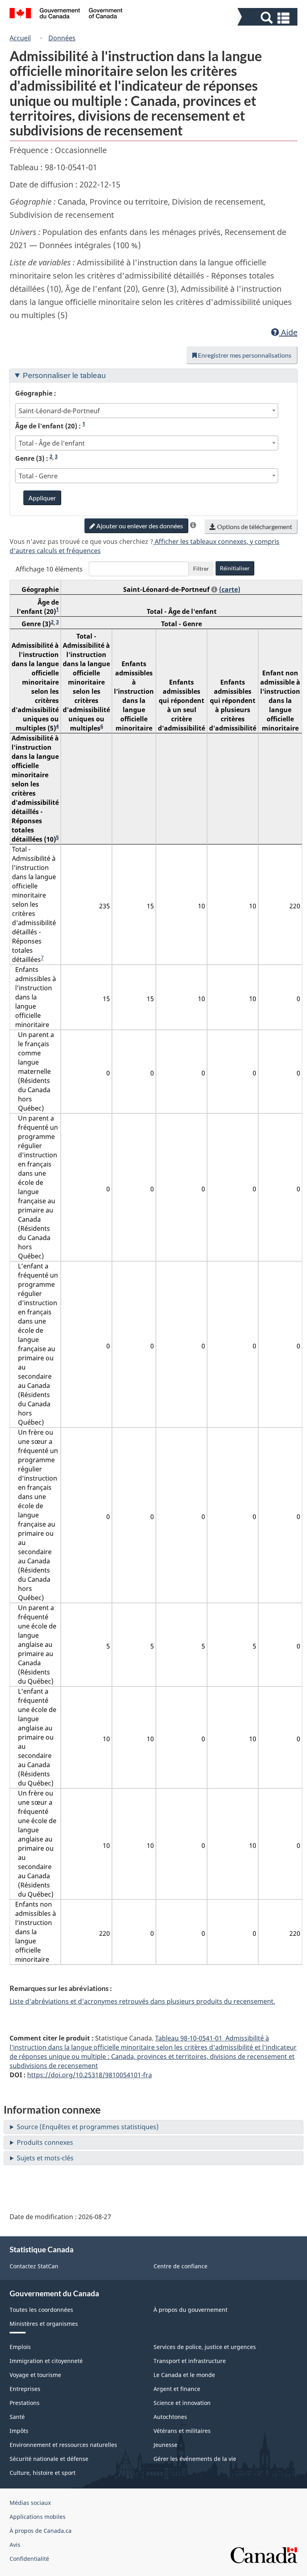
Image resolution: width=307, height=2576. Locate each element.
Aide (288, 332)
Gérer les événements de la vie (195, 2459)
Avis (15, 2545)
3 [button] (56, 456)
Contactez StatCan (34, 2266)
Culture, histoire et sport (43, 2473)
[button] (268, 18)
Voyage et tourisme (35, 2375)
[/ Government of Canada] (66, 14)
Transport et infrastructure (190, 2361)
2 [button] (51, 456)
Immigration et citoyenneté (46, 2361)
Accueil (20, 38)
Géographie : (36, 393)
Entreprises (25, 2389)
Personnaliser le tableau (64, 375)
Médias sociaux (30, 2503)
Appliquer (42, 498)
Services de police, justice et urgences (205, 2347)
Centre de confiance (180, 2266)
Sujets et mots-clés (45, 2158)
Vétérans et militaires (182, 2431)
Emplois (20, 2347)
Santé (17, 2417)
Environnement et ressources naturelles (63, 2445)
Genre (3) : (36, 458)
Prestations (25, 2403)
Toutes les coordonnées (41, 2310)
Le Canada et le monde (184, 2375)
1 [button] (84, 424)
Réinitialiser (235, 568)
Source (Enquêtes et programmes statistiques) (88, 2127)
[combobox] (147, 411)
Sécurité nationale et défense (49, 2459)
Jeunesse (165, 2445)
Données (62, 38)
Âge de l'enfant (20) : (50, 426)
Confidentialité (29, 2559)
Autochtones (170, 2417)
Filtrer (201, 568)
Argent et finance (177, 2389)
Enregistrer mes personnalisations (244, 355)
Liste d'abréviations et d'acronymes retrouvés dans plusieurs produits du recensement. (142, 2001)
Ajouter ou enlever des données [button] (139, 526)
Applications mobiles (38, 2517)
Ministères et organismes (44, 2324)
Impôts (19, 2431)
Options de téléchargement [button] (254, 527)
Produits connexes (45, 2142)
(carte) (230, 589)
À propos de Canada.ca (41, 2531)
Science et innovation (182, 2403)
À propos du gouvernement (190, 2310)
